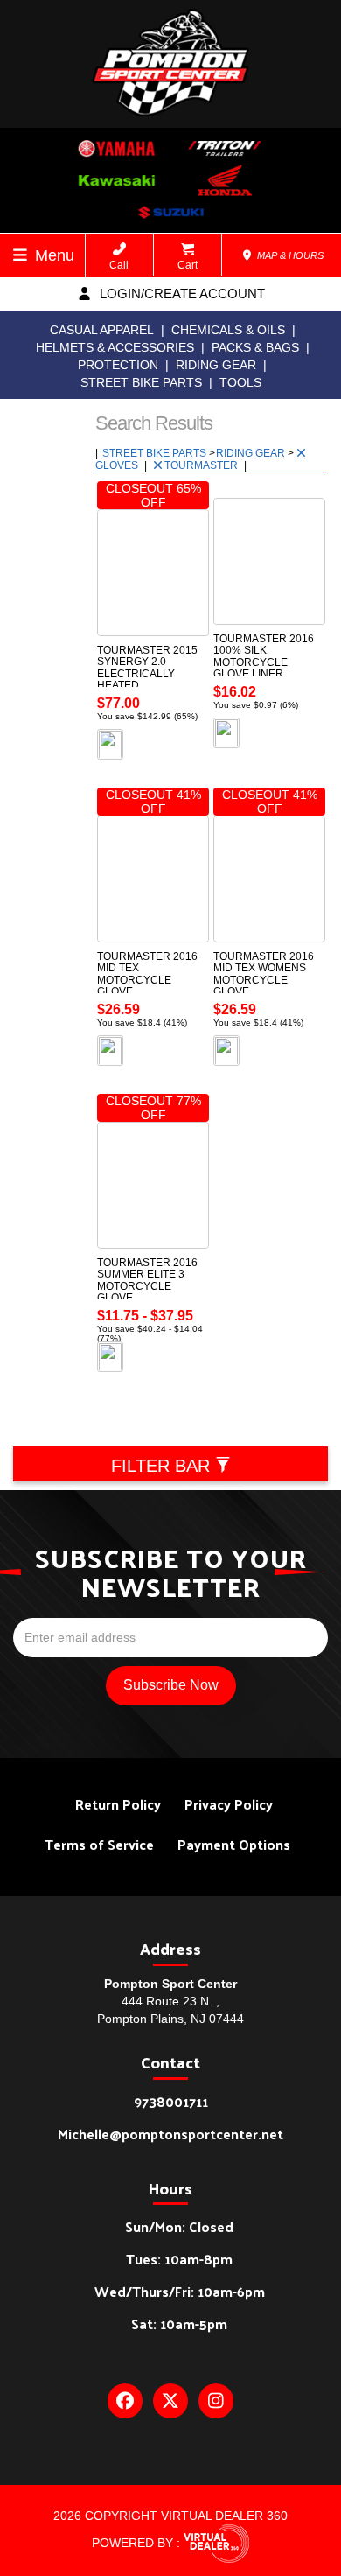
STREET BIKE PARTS (141, 382)
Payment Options (234, 1844)
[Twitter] (170, 2401)
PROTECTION (118, 365)
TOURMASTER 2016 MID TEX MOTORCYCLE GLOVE (147, 974)
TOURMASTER (202, 465)
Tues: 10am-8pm (179, 2259)
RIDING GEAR (216, 365)
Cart (188, 265)
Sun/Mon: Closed (179, 2226)
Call (119, 265)
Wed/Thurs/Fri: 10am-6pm (180, 2291)
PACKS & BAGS (255, 347)
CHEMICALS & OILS (228, 330)
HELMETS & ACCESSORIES (115, 347)
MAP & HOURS (289, 255)
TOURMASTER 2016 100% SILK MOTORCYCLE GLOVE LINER (264, 656)
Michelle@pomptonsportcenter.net (170, 2134)
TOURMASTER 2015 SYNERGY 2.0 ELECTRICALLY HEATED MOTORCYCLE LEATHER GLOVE (147, 679)
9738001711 (171, 2101)
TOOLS (240, 382)
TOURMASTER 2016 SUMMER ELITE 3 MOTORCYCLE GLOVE (147, 1280)
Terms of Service (99, 1844)
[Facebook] (125, 2401)
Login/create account (181, 294)
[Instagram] (216, 2401)
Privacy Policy (229, 1804)
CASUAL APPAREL (102, 330)
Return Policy (118, 1804)
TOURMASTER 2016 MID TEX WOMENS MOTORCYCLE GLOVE (264, 974)
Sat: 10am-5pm (179, 2324)
